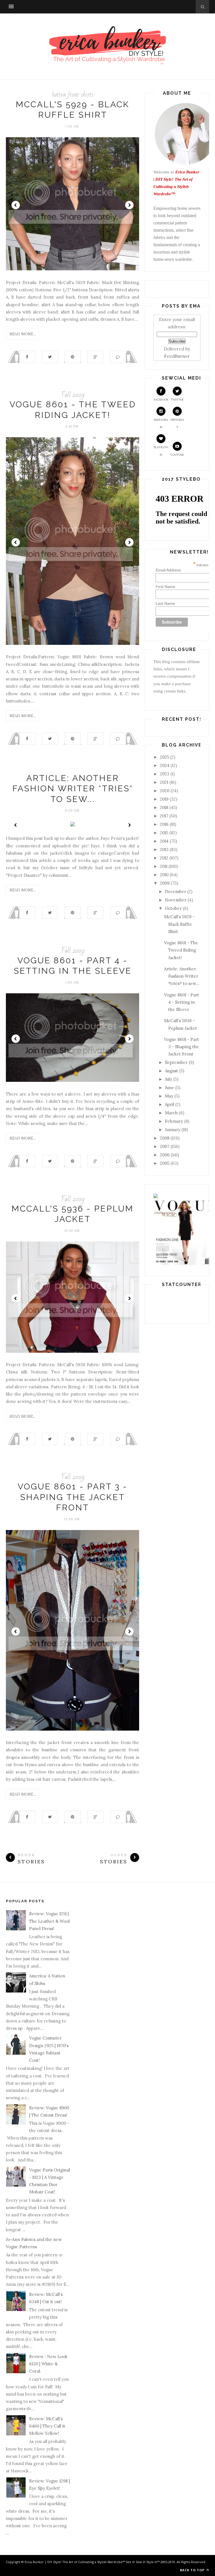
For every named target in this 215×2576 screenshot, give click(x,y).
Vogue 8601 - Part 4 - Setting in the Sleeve (182, 1002)
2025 (164, 757)
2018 (164, 807)
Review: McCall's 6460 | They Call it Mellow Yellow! (47, 2426)
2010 (164, 875)
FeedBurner (177, 356)
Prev (16, 205)
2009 (165, 883)
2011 (164, 866)
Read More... (23, 334)
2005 (165, 1163)
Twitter (177, 400)
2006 (165, 1155)
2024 (165, 765)
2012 (164, 858)
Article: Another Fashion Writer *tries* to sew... (73, 789)
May (169, 1096)
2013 (164, 849)
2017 (164, 816)
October (173, 908)
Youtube (177, 455)
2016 (164, 824)
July (169, 1079)
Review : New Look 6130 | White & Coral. (48, 2364)
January (173, 1130)
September (176, 1062)
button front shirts (73, 95)
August (171, 1071)
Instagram (161, 423)
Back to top (193, 2570)
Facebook (161, 400)
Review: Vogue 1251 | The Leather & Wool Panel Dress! (49, 1921)
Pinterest (177, 423)
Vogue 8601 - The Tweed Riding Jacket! (181, 950)
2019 (164, 799)
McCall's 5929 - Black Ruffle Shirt (179, 924)
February (174, 1121)
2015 (164, 833)
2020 (165, 791)
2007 (165, 1146)
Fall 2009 (73, 395)
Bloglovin (161, 451)
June (170, 1088)
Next (129, 205)
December (176, 891)
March (171, 1113)
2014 (164, 841)
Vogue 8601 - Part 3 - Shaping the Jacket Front (73, 1497)
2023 (165, 774)
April (170, 1104)
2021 (164, 782)
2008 (165, 1138)
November (176, 900)
